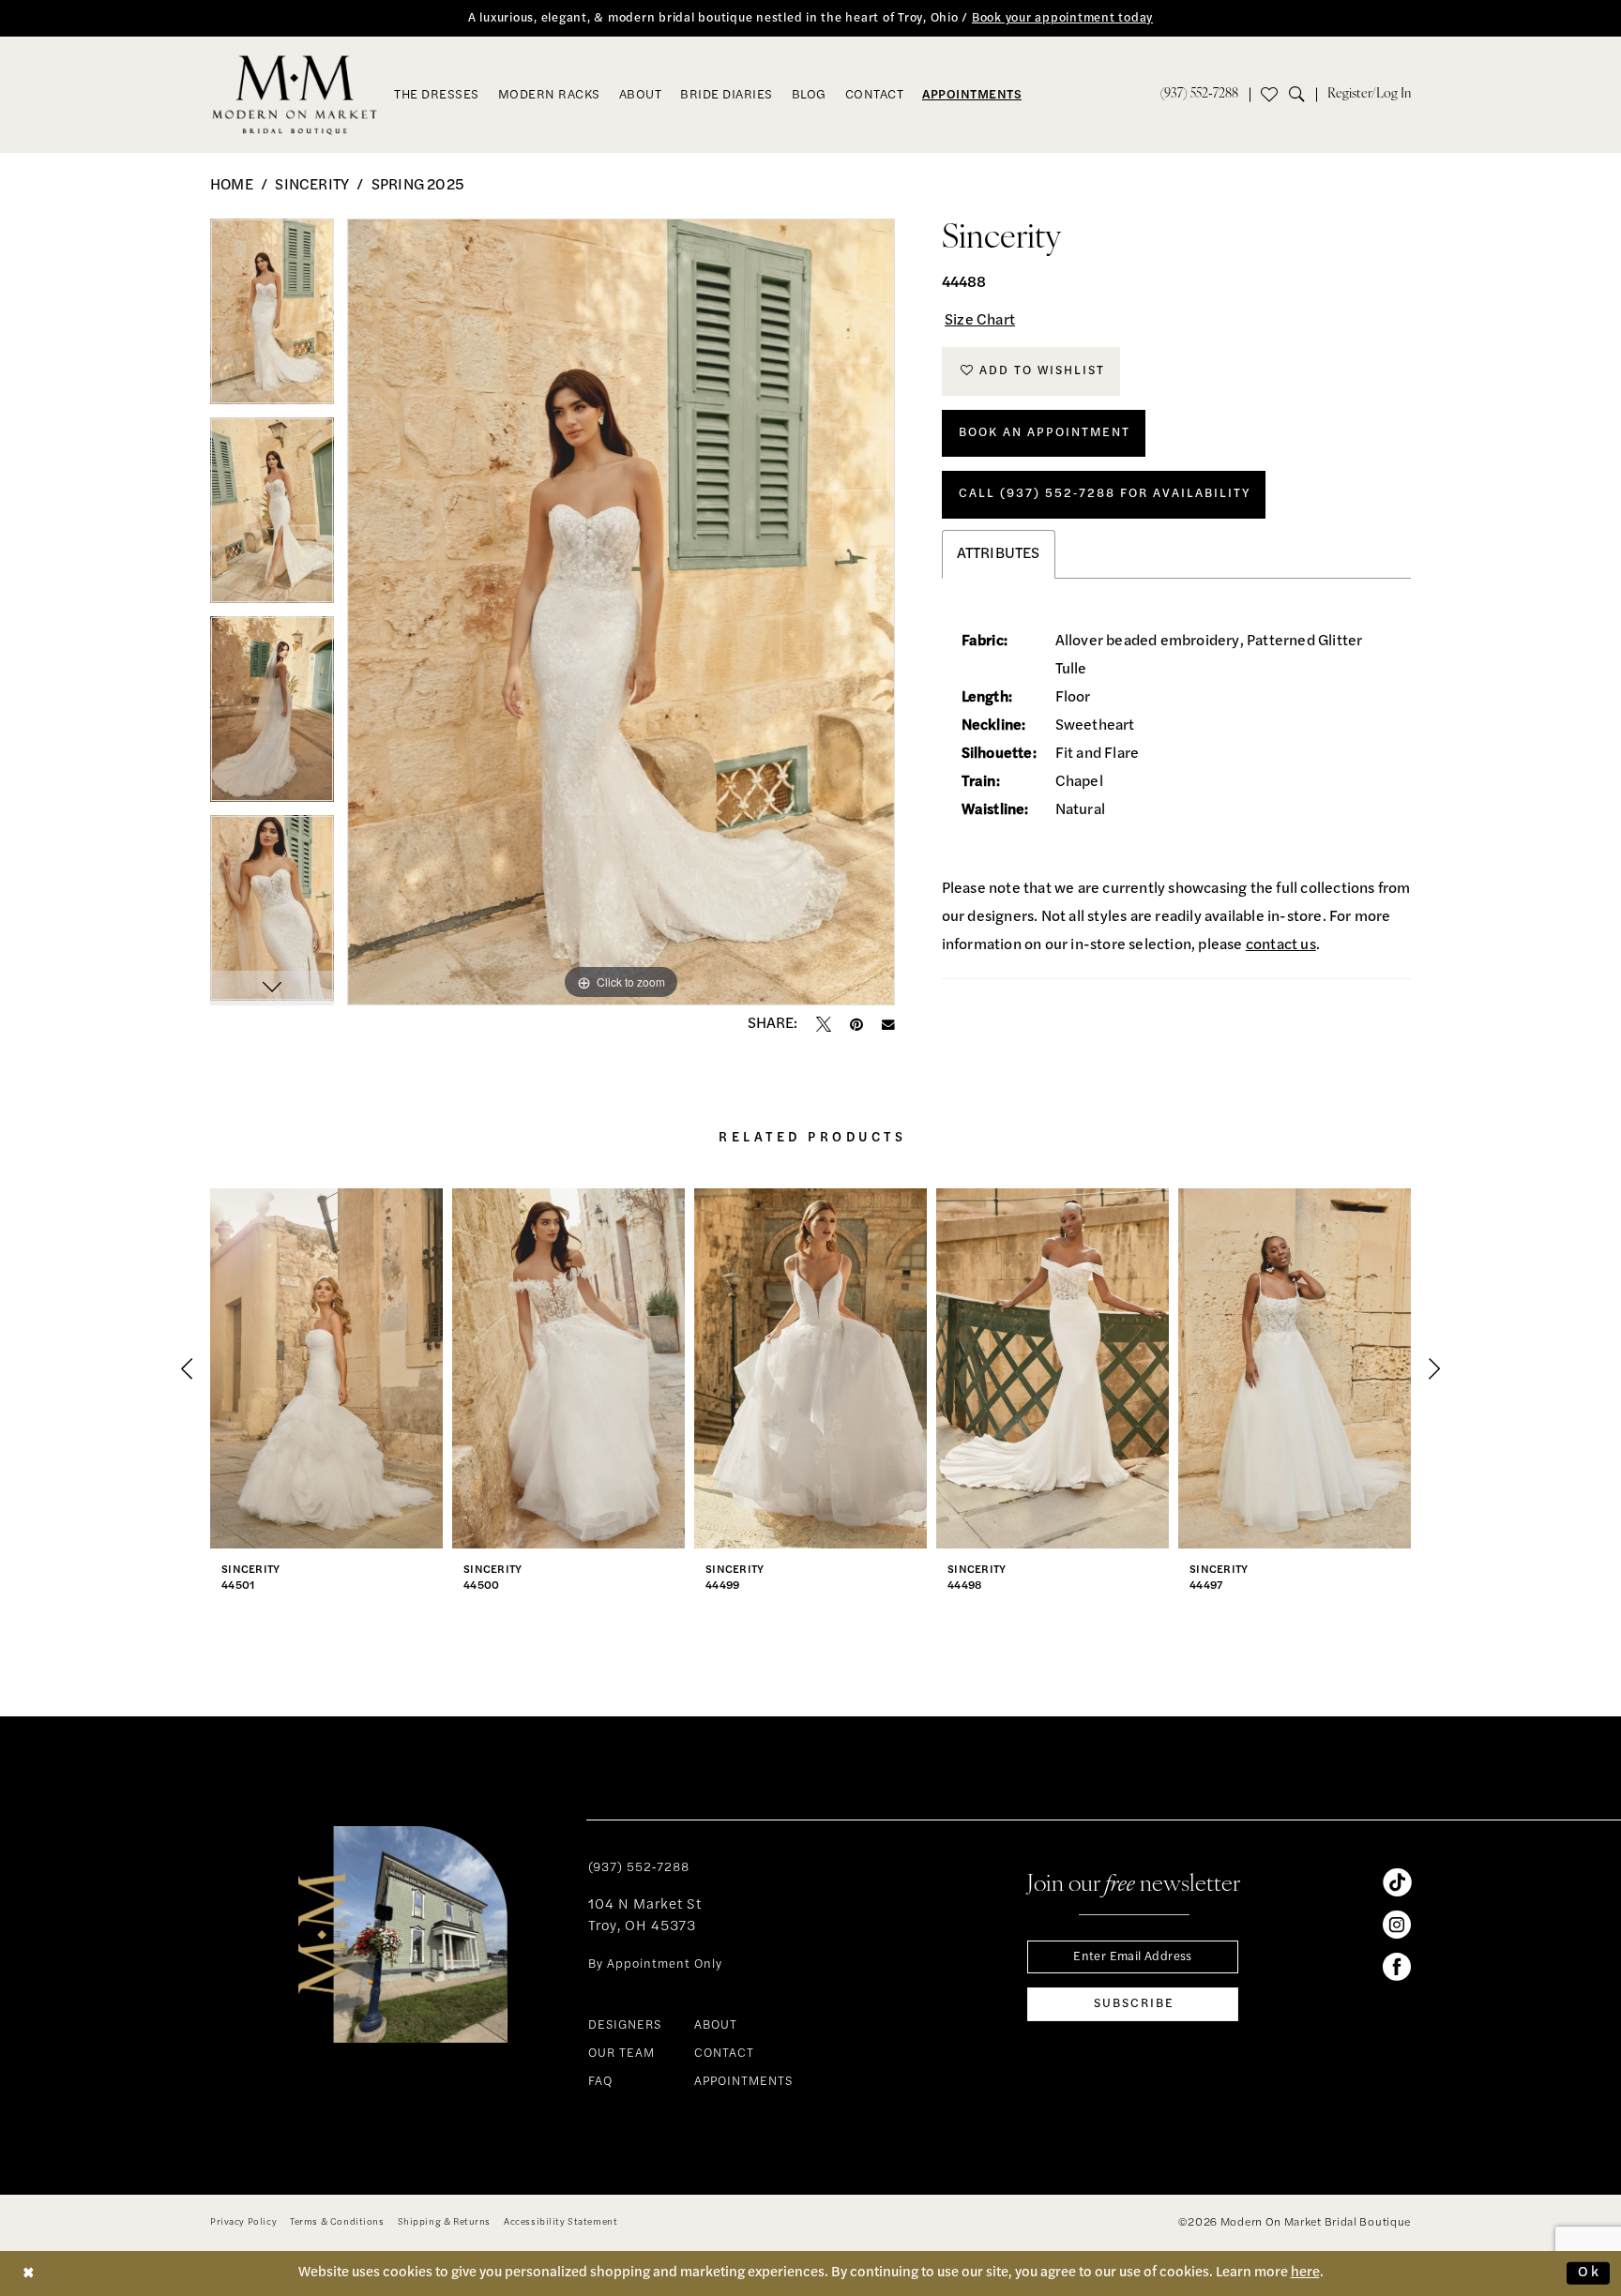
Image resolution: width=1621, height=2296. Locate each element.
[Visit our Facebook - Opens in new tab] (1397, 1967)
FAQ (600, 2082)
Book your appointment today (1062, 18)
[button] (1369, 95)
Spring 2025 (418, 186)
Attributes (999, 554)
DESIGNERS (625, 2025)
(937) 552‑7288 (639, 1868)
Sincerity (312, 186)
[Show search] (1303, 95)
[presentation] (326, 1368)
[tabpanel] (272, 318)
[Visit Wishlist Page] (1269, 95)
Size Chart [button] (980, 321)
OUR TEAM (621, 2054)
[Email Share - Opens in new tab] (888, 1025)
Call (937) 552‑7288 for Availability (1105, 494)
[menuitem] (1199, 95)
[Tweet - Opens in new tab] (824, 1024)
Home (232, 186)
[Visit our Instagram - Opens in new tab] (1397, 1925)
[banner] (295, 95)
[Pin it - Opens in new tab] (856, 1024)
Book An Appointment (1045, 433)
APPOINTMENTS (743, 2082)
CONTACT (724, 2054)
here (1305, 2273)
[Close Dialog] (29, 2273)
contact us (1281, 945)
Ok (1589, 2273)
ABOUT (716, 2025)
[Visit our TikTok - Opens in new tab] (1397, 1882)
